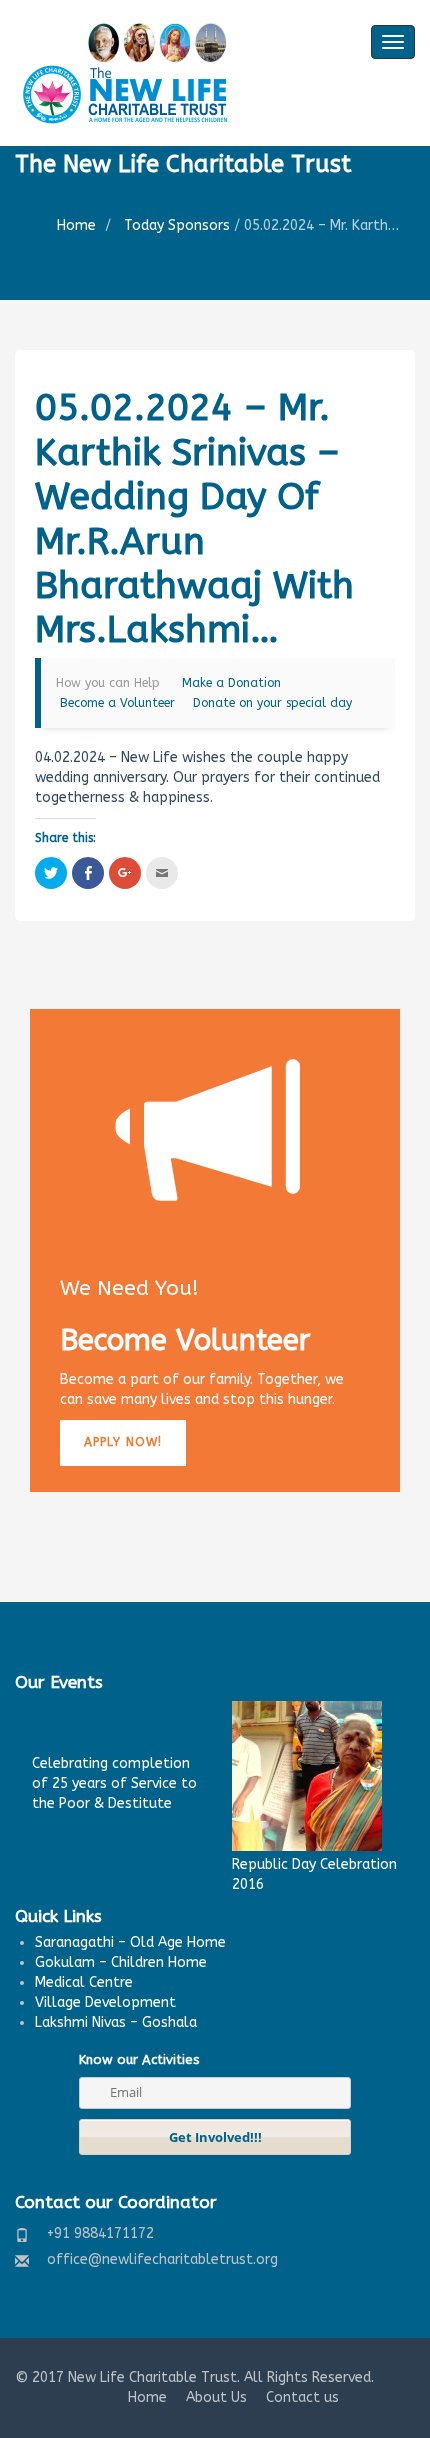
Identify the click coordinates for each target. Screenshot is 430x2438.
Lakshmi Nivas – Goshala (116, 2022)
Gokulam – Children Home (121, 1962)
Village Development (105, 2002)
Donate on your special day (272, 703)
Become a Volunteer (117, 703)
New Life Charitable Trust (152, 2377)
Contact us (302, 2397)
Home (76, 225)
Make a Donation (231, 683)
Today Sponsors (177, 225)
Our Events (59, 1682)
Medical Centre (84, 1982)
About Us (216, 2397)
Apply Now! (123, 1442)
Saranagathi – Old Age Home (130, 1942)
